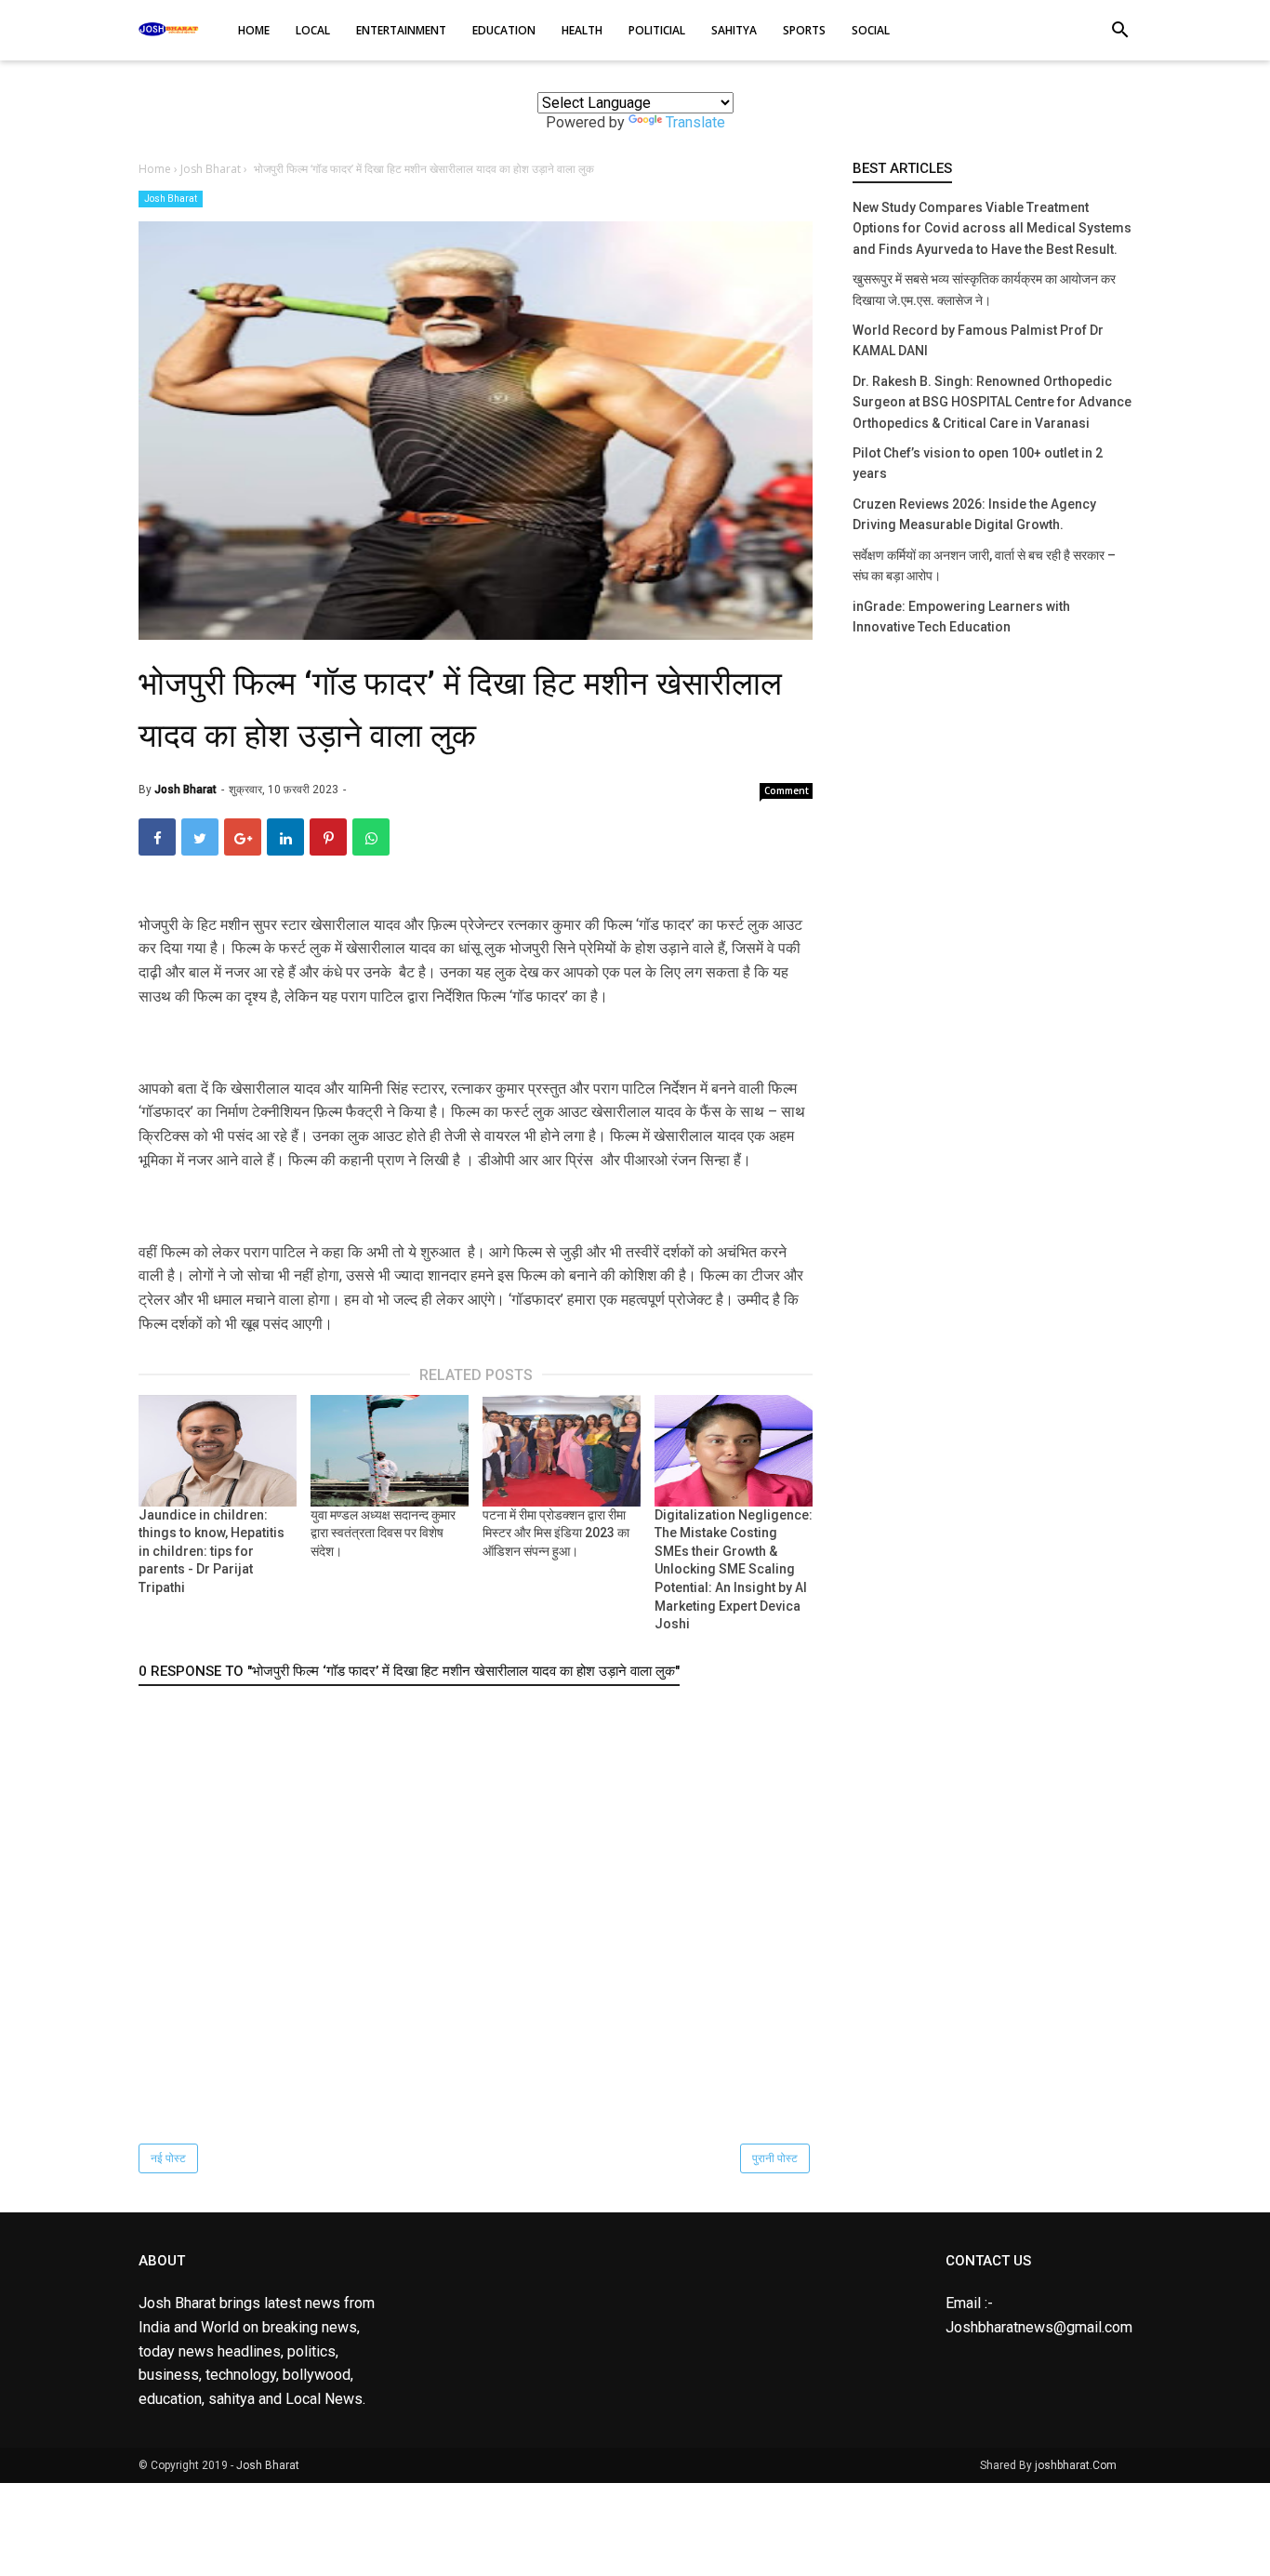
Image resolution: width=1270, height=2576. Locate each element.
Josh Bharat (171, 199)
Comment (787, 790)
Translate (695, 122)
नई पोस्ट (168, 2158)
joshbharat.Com (1076, 2465)
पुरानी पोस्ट (775, 2158)
